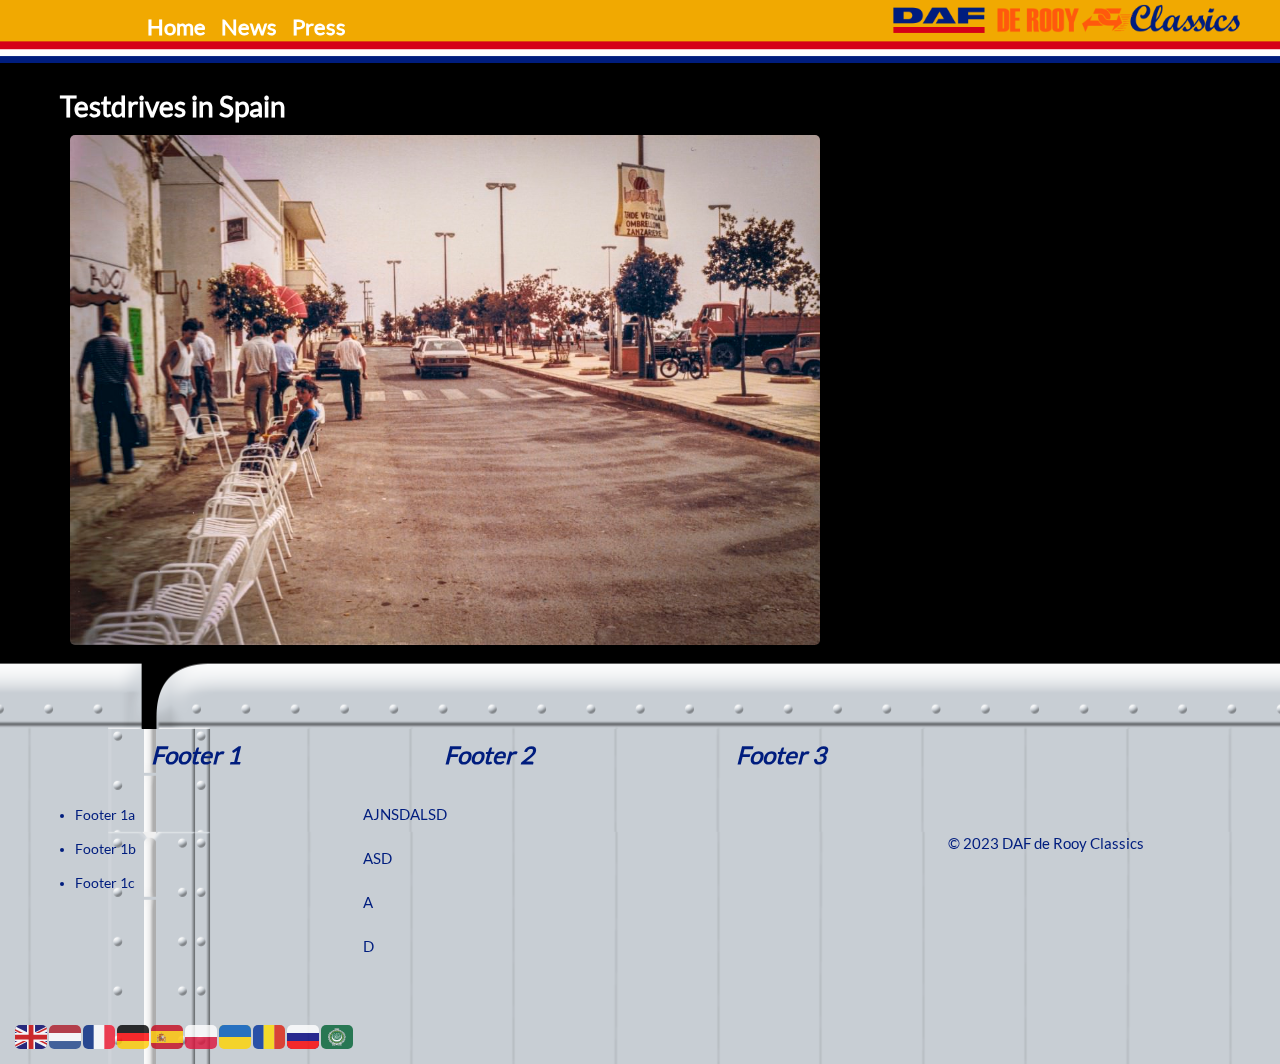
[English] (32, 1036)
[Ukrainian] (236, 1036)
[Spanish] (168, 1036)
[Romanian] (270, 1036)
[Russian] (304, 1036)
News (249, 27)
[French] (100, 1036)
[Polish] (202, 1036)
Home (176, 27)
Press (319, 27)
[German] (134, 1036)
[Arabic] (338, 1036)
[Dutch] (66, 1036)
